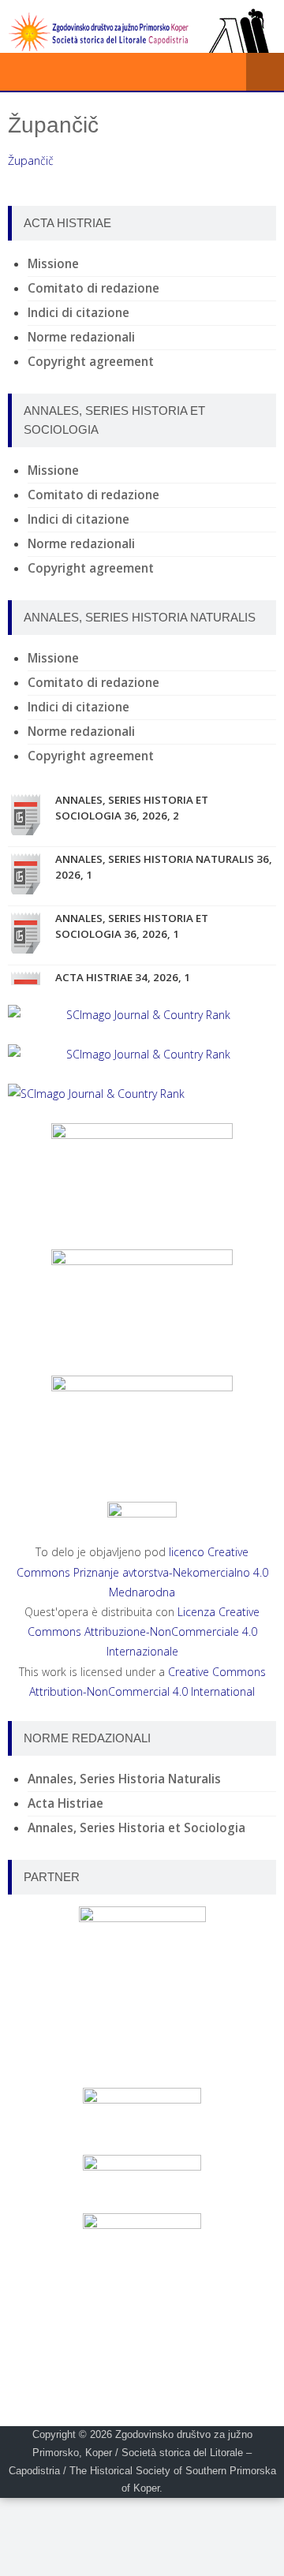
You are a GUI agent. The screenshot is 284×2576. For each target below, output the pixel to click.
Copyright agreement (91, 362)
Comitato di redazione (93, 288)
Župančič (31, 161)
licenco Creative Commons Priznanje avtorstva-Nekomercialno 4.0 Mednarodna (142, 1572)
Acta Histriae (65, 1803)
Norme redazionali (81, 337)
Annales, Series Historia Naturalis (124, 1779)
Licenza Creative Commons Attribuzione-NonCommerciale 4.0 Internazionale (144, 1631)
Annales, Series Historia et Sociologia (136, 1828)
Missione (53, 264)
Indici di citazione (78, 313)
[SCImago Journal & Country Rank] (142, 1015)
